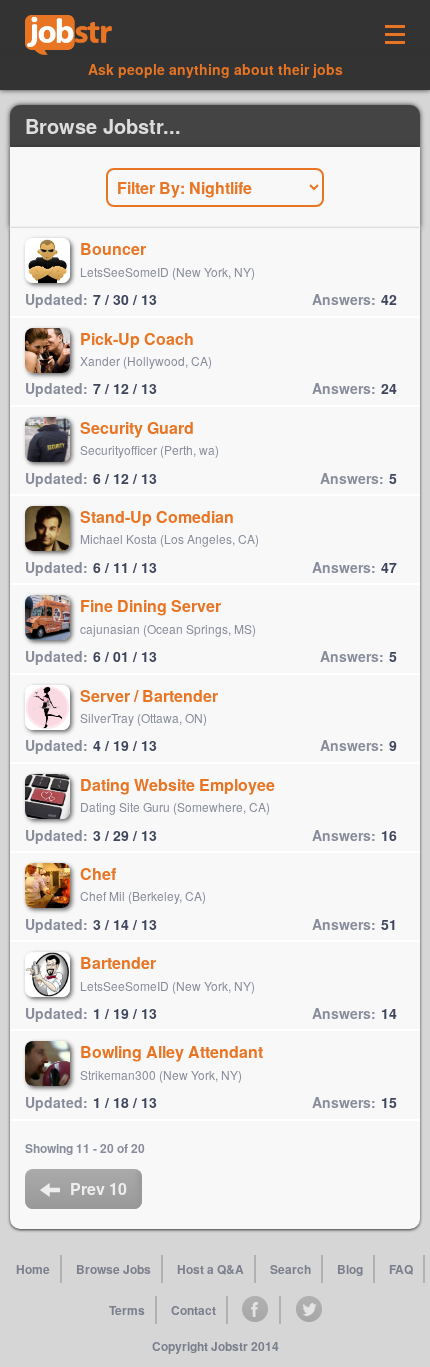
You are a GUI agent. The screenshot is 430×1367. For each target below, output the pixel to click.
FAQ (401, 1269)
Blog (350, 1269)
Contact (193, 1310)
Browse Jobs (113, 1269)
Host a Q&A (210, 1269)
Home (33, 1269)
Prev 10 (98, 1188)
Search (290, 1269)
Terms (127, 1310)
